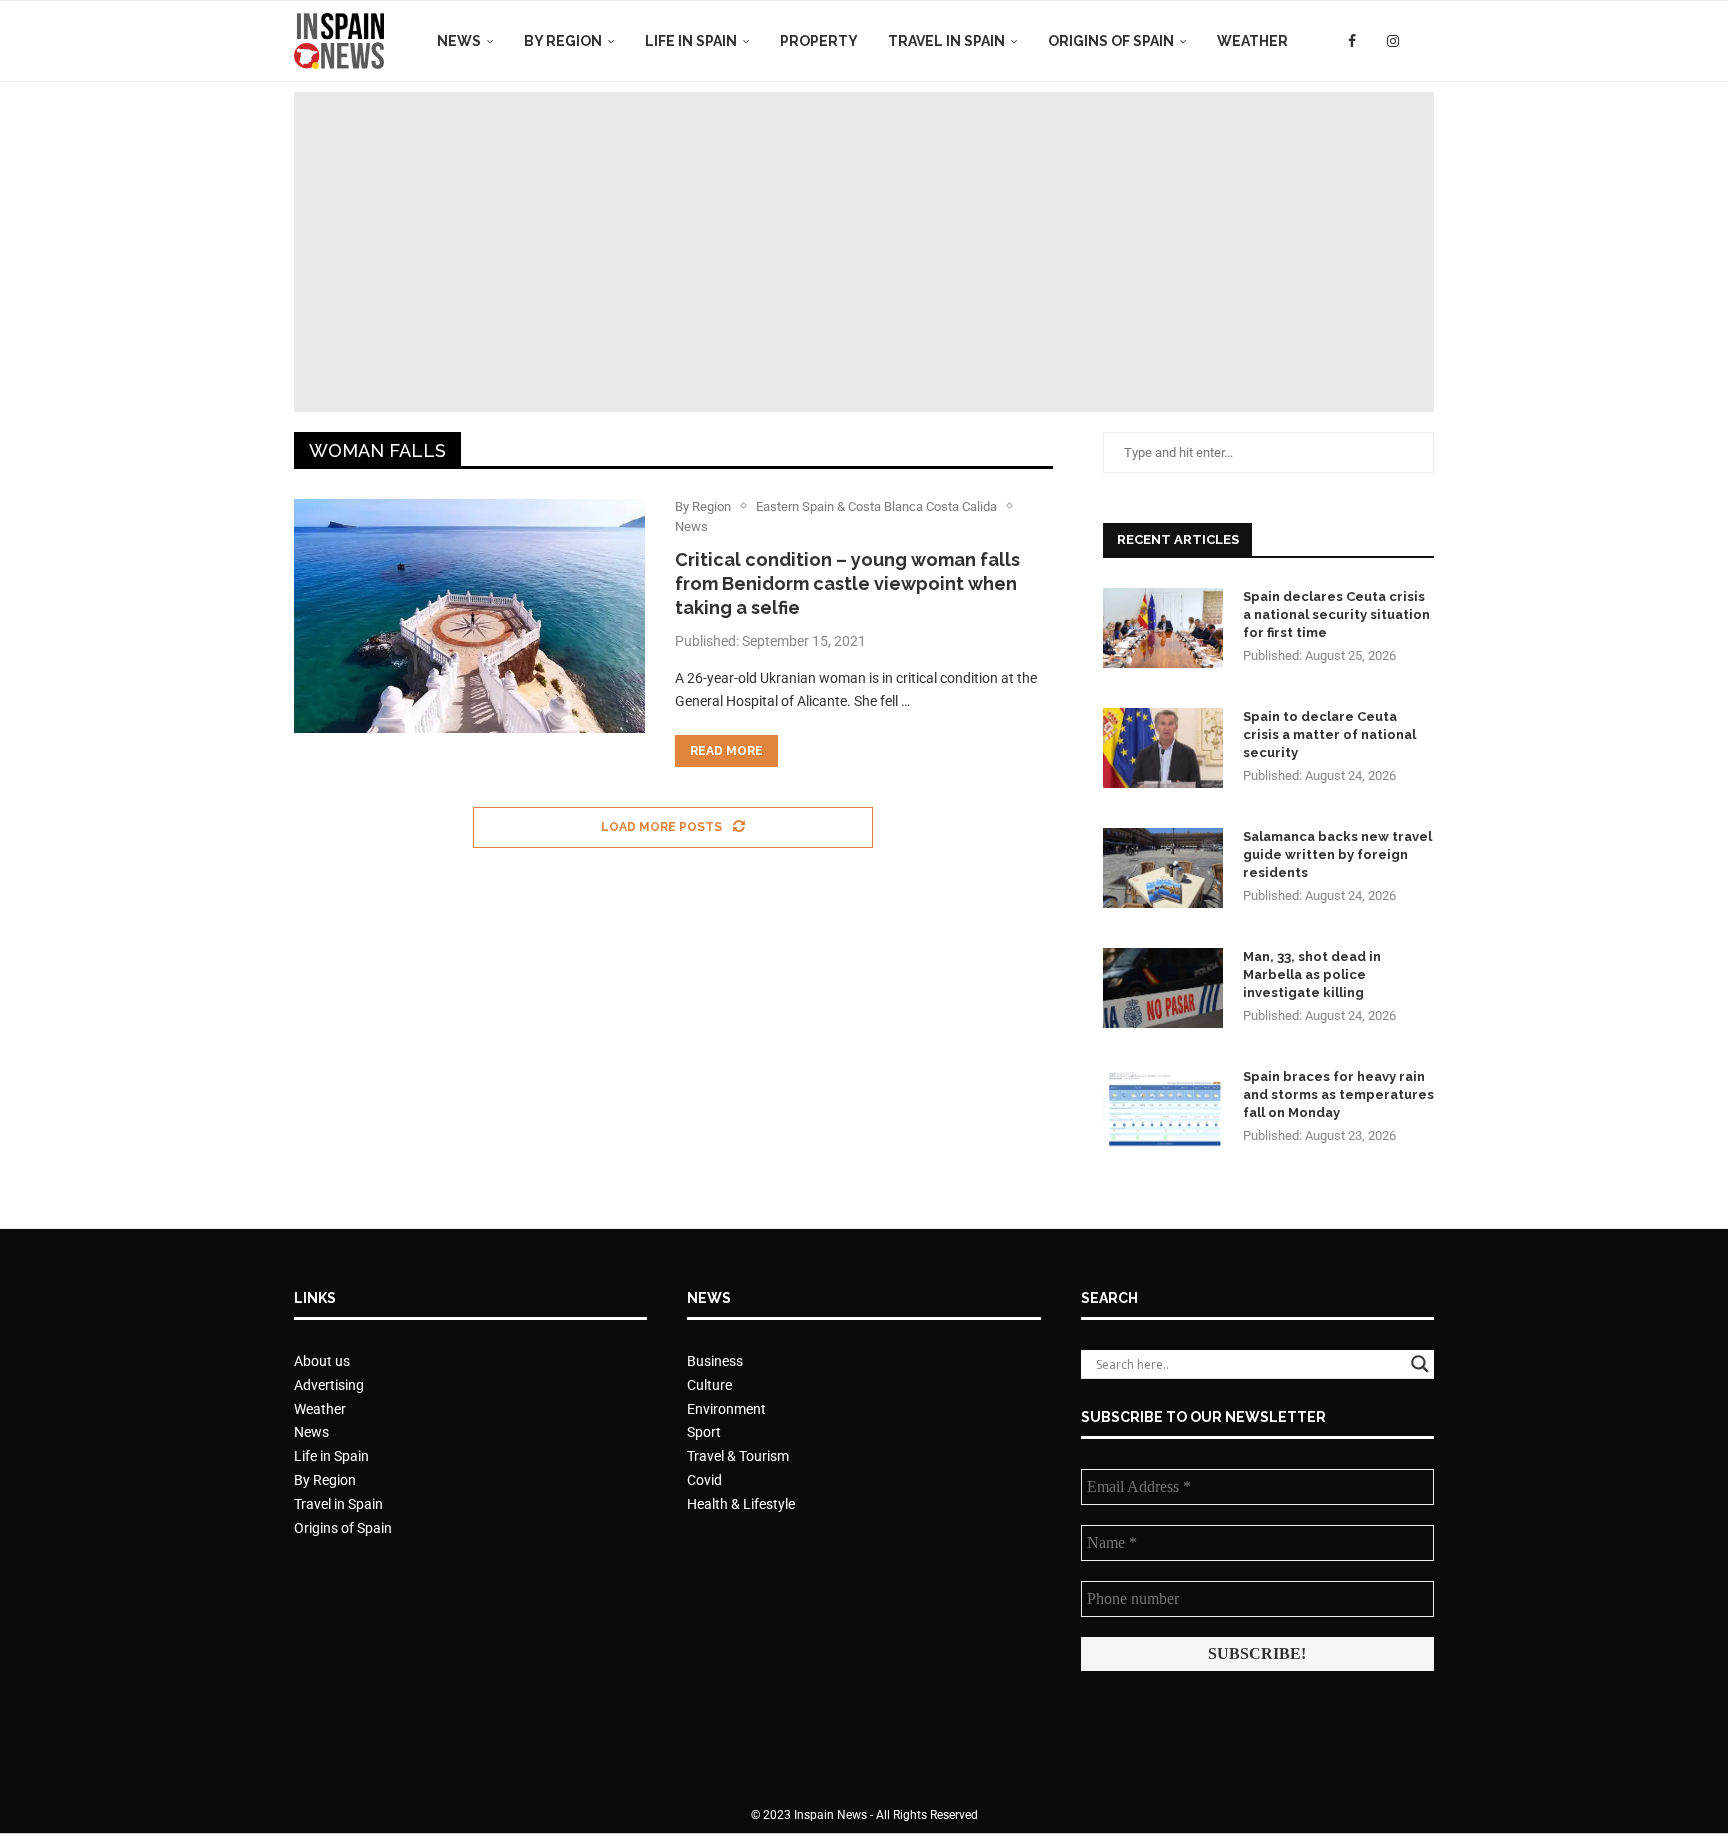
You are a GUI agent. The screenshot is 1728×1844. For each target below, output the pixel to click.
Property (819, 41)
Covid (704, 1480)
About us (322, 1361)
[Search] (1424, 41)
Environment (726, 1409)
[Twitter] (1371, 41)
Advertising (329, 1385)
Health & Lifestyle (741, 1504)
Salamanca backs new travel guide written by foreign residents (1337, 854)
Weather (1252, 41)
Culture (709, 1385)
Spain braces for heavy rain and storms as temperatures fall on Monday (1338, 1094)
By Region (563, 41)
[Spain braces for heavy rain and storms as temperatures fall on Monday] (1163, 1108)
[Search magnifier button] (1420, 1364)
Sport (704, 1432)
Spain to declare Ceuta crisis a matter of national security (1329, 734)
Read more (726, 751)
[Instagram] (1393, 41)
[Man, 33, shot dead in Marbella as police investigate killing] (1163, 988)
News (459, 41)
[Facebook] (1352, 41)
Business (715, 1361)
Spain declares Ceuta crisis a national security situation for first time (1336, 614)
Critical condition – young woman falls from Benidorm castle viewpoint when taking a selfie (847, 584)
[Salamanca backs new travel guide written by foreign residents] (1163, 868)
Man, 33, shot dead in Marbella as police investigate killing (1312, 974)
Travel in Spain (946, 41)
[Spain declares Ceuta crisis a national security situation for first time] (1163, 628)
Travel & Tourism (738, 1456)
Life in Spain (691, 41)
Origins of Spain (1111, 41)
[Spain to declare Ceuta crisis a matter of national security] (1163, 748)
